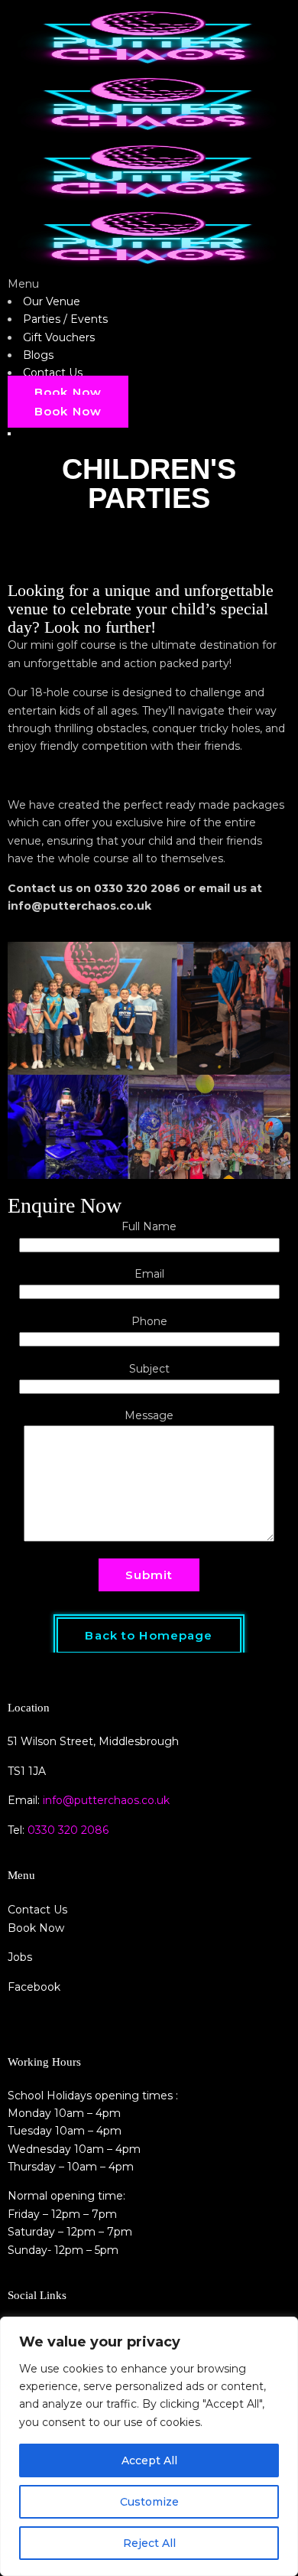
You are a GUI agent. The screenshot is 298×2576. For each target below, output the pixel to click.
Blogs (38, 355)
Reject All (149, 2543)
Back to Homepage (149, 1635)
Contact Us (53, 373)
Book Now (68, 392)
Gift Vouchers (59, 337)
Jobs (20, 1957)
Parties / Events (65, 319)
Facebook (34, 1987)
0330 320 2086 (68, 1830)
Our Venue (52, 301)
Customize (149, 2502)
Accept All (149, 2460)
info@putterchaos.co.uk (106, 1800)
